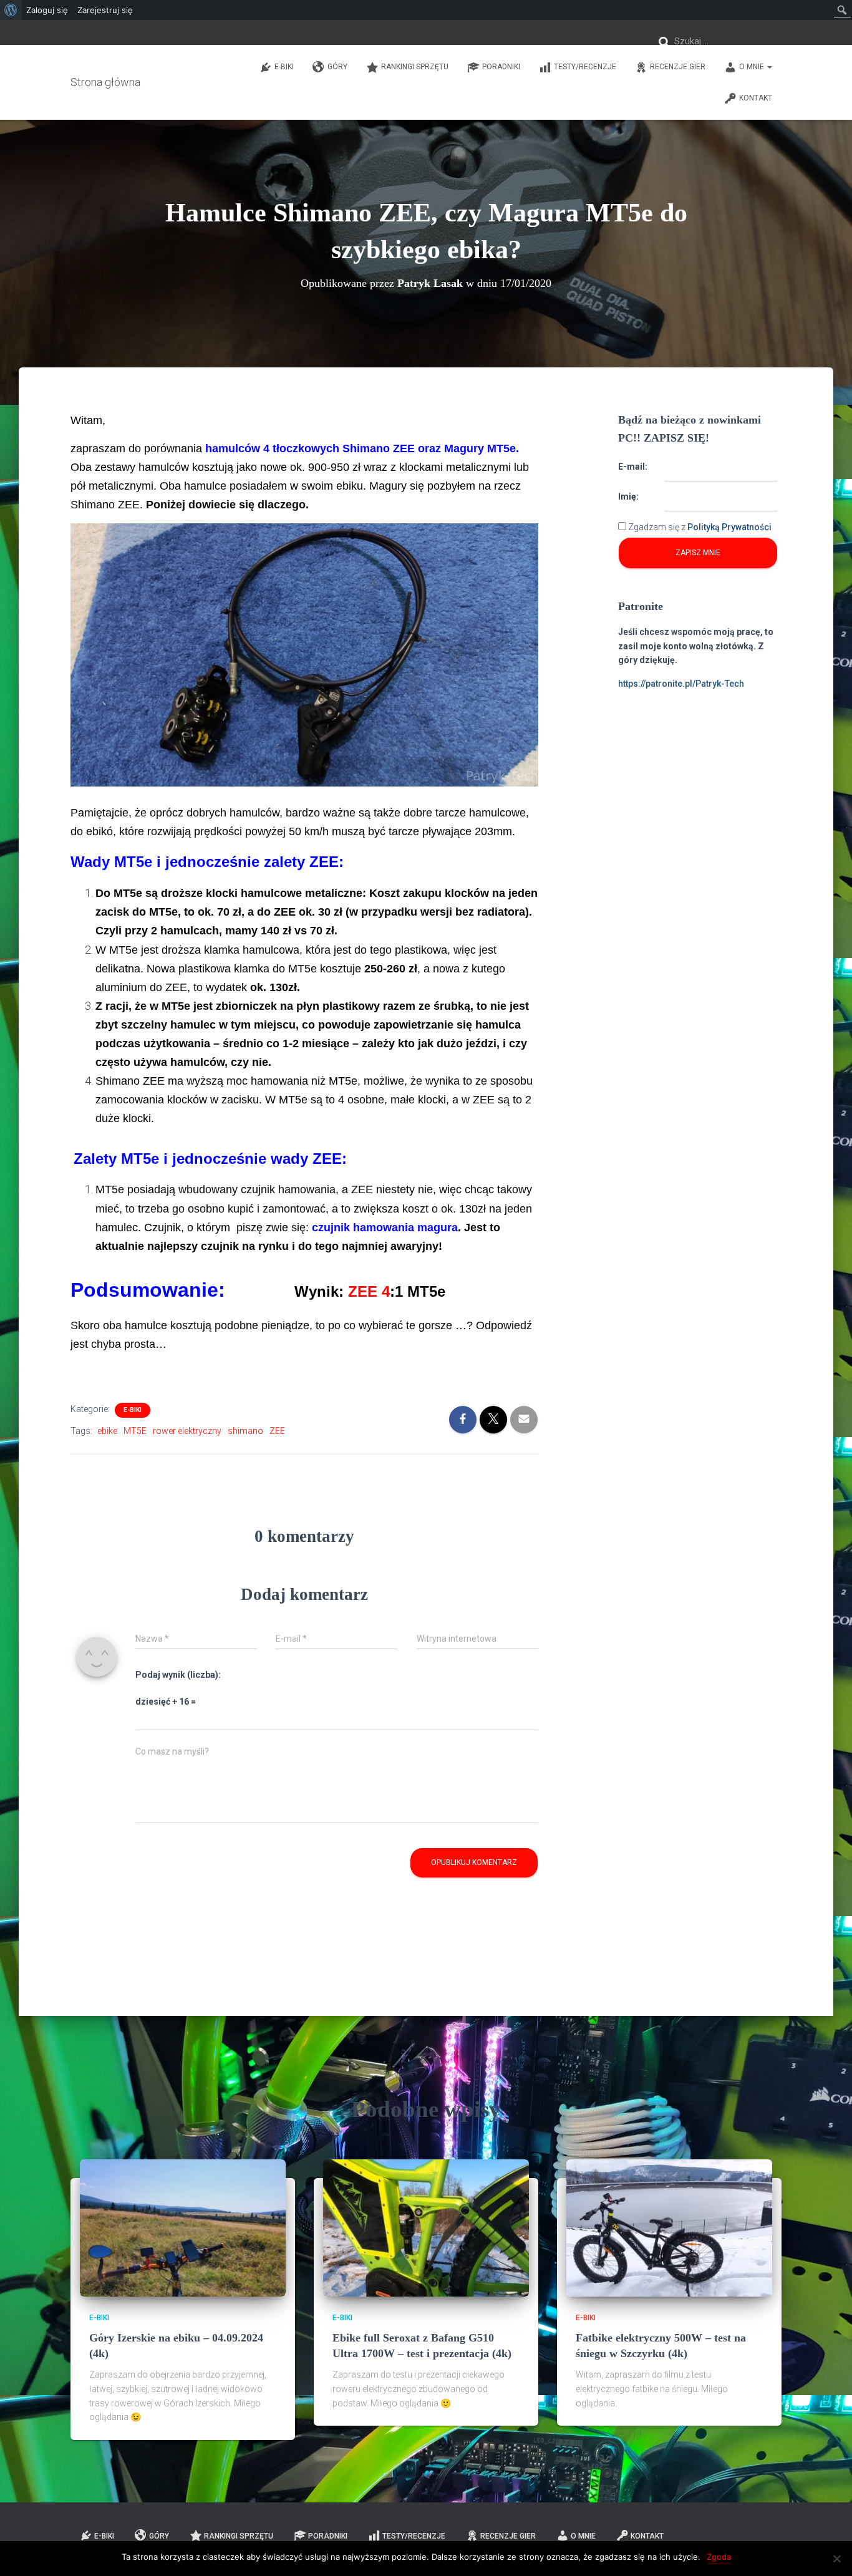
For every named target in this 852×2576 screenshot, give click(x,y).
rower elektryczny (187, 1431)
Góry (337, 67)
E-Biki (284, 67)
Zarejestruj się (105, 10)
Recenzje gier (678, 67)
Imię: (628, 496)
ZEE (277, 1431)
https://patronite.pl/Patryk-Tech (681, 684)
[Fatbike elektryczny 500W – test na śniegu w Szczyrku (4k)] (669, 2227)
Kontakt (756, 98)
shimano (245, 1431)
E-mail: (633, 467)
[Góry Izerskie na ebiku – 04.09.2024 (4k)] (183, 2227)
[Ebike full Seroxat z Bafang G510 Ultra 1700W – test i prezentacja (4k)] (426, 2227)
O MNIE (753, 67)
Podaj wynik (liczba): (178, 1675)
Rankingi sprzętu (415, 67)
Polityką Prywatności (729, 527)
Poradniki (501, 67)
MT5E (135, 1431)
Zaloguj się (47, 10)
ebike (107, 1431)
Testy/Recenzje (585, 67)
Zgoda (719, 2557)
